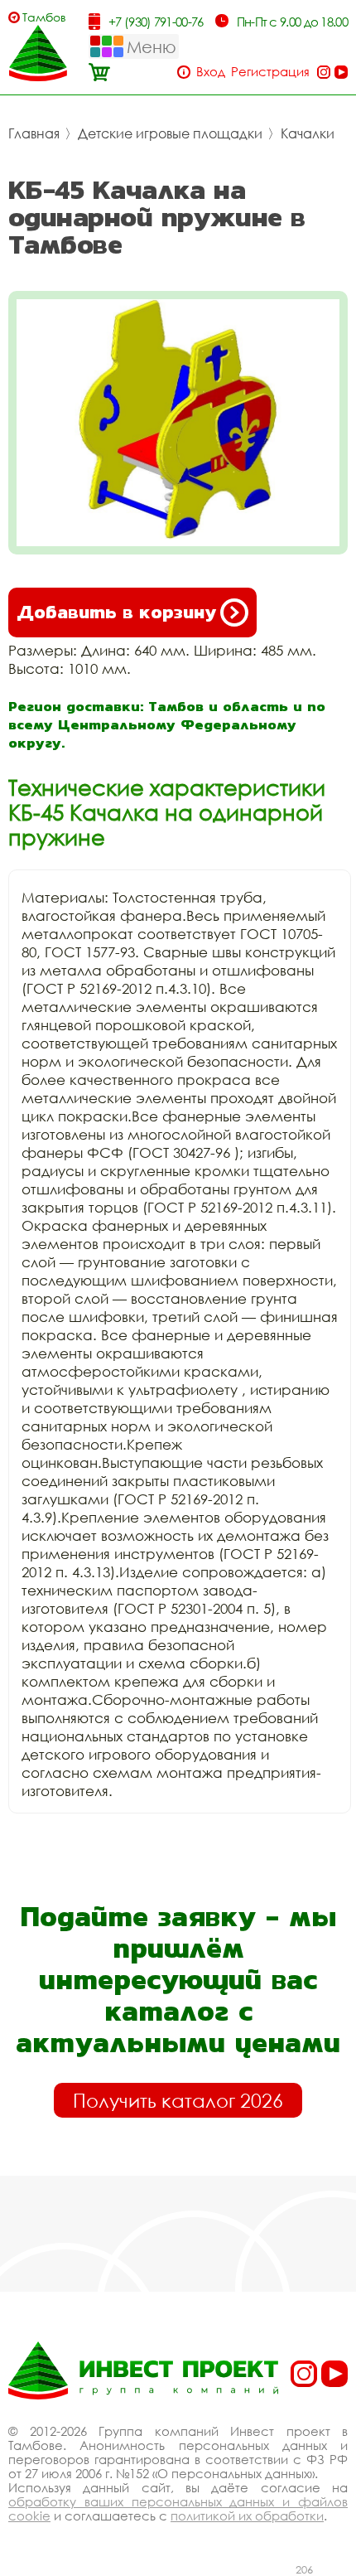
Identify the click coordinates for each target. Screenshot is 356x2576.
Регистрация (270, 72)
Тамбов (44, 17)
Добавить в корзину (116, 612)
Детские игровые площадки (170, 133)
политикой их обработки (247, 2515)
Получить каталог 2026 (178, 2100)
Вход (211, 72)
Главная (34, 133)
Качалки (308, 133)
